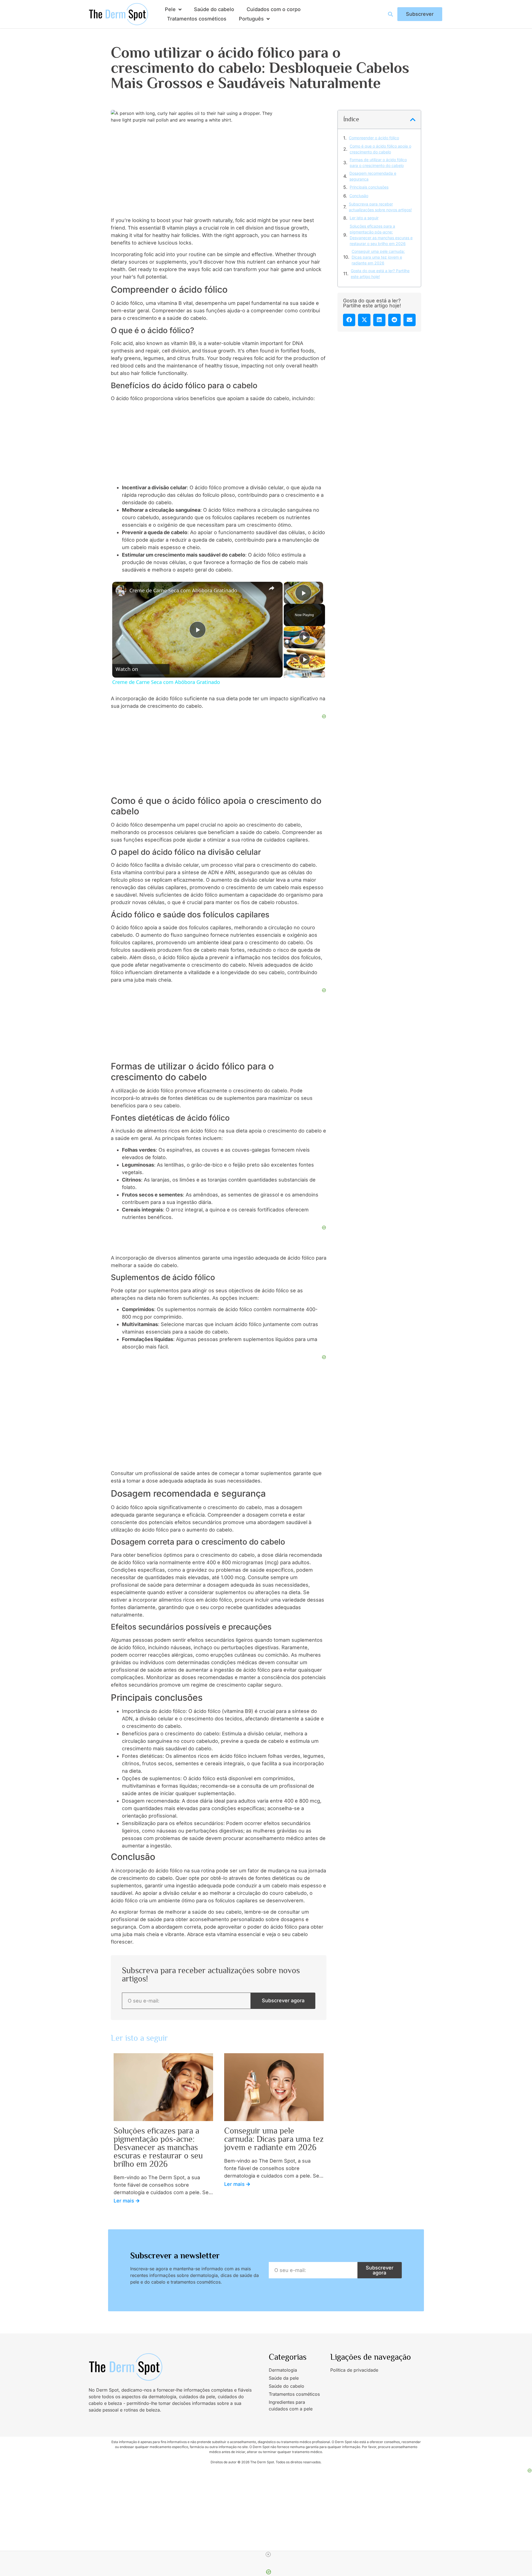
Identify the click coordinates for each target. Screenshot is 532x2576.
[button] (413, 120)
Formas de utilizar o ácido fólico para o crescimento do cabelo (378, 163)
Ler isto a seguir (364, 218)
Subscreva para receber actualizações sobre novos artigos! (380, 207)
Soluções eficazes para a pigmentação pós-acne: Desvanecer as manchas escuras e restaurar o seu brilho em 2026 (381, 235)
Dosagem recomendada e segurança (373, 176)
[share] (272, 588)
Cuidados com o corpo (274, 9)
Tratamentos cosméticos (197, 19)
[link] (121, 591)
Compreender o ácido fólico (374, 138)
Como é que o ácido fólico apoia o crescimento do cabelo (380, 149)
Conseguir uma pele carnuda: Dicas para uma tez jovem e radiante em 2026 (378, 257)
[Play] (305, 637)
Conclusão (359, 196)
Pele (170, 9)
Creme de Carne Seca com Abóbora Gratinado (183, 590)
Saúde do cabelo (214, 9)
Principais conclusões (369, 187)
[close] (268, 2554)
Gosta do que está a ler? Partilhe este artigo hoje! (380, 274)
